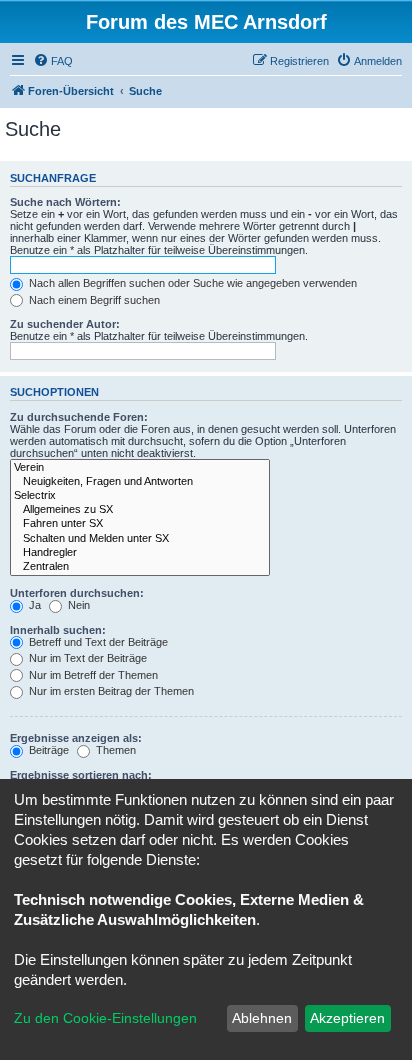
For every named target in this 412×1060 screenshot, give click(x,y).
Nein (77, 605)
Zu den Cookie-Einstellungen (105, 1018)
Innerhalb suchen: (58, 630)
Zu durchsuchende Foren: (79, 417)
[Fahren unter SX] (140, 524)
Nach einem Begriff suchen (93, 300)
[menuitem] (53, 61)
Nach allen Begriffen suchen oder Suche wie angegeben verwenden (191, 283)
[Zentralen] (140, 567)
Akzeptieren (347, 1018)
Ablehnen (262, 1018)
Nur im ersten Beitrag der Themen (110, 691)
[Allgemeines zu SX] (140, 510)
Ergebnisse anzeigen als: (76, 738)
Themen (114, 750)
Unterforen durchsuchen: (77, 593)
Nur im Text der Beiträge (86, 658)
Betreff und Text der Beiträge (97, 642)
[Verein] (140, 468)
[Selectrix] (140, 496)
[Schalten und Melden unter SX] (140, 539)
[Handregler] (140, 553)
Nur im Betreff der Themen (92, 675)
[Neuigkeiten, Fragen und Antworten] (140, 482)
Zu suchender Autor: (65, 324)
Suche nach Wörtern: (65, 202)
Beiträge (47, 750)
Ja (33, 605)
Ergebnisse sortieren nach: (81, 775)
